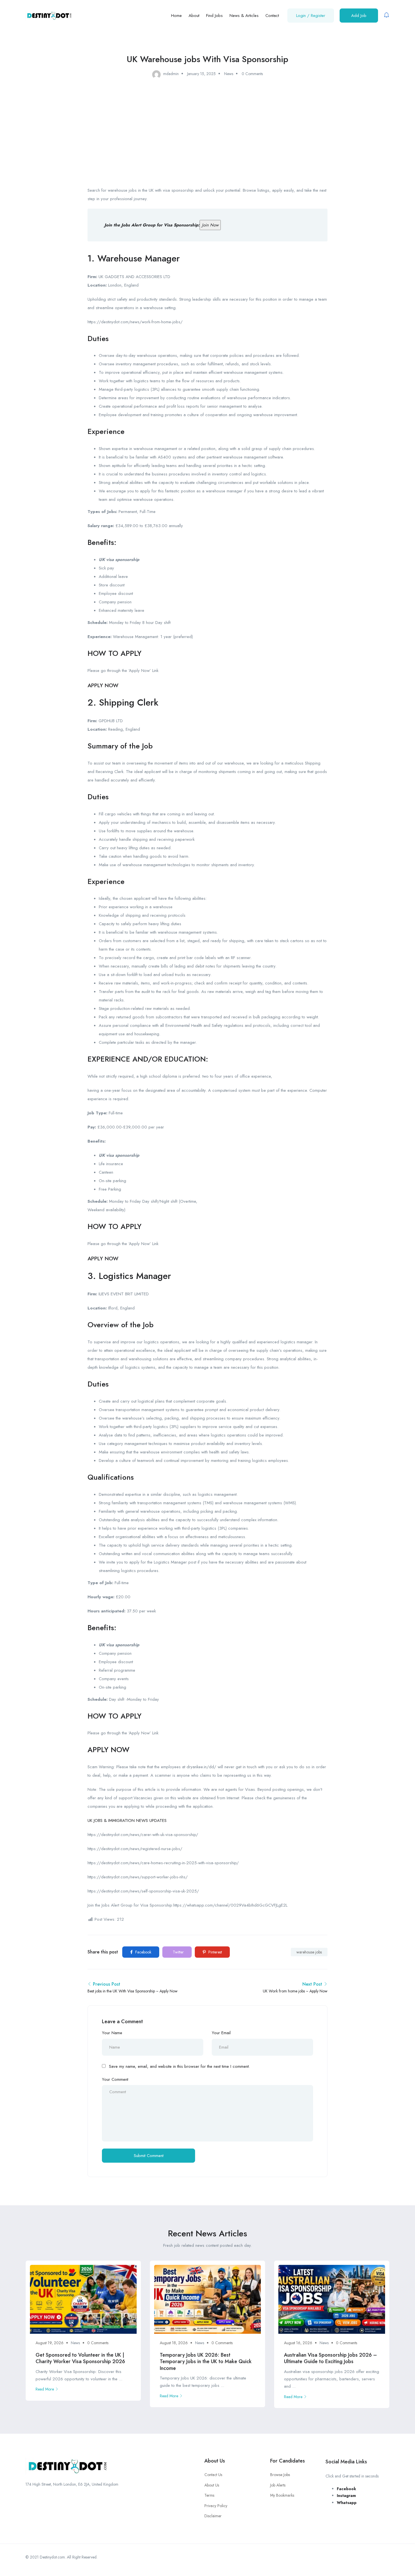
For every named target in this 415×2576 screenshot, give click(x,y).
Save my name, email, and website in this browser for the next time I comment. (179, 2066)
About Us (212, 2485)
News (229, 74)
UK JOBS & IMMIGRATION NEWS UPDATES (127, 1820)
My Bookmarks (282, 2495)
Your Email (221, 2033)
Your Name (112, 2033)
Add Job (359, 16)
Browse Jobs (280, 2475)
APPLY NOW (103, 685)
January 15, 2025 (201, 74)
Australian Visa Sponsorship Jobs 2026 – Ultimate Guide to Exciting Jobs (330, 2358)
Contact (272, 16)
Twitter (178, 1952)
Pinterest (215, 1952)
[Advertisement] (207, 130)
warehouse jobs (309, 1952)
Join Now (210, 225)
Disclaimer (213, 2516)
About (194, 16)
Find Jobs (214, 16)
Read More (45, 2389)
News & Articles (244, 16)
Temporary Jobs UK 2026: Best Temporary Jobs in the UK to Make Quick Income (206, 2362)
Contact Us (213, 2475)
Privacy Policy (216, 2506)
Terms (209, 2495)
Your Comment (115, 2079)
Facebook (143, 1952)
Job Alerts (278, 2485)
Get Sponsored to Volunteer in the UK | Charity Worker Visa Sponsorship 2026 (80, 2358)
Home (176, 16)
